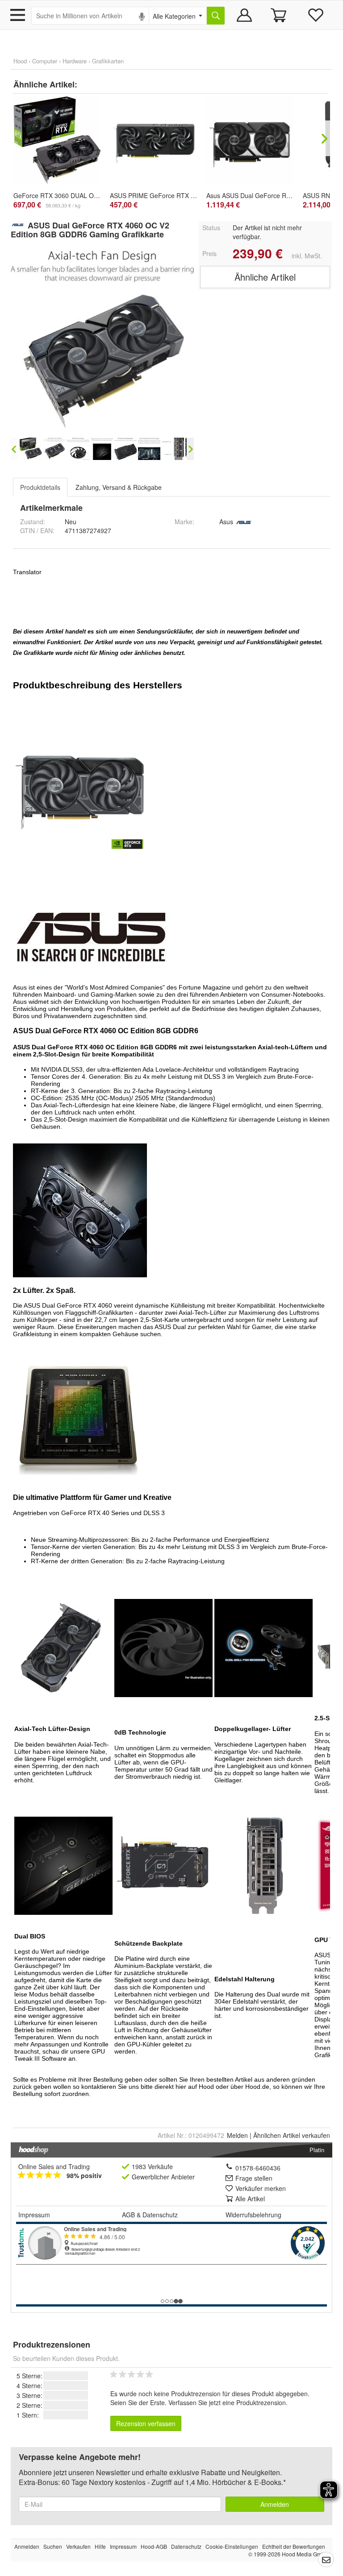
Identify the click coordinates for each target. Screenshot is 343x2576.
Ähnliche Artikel (265, 277)
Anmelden (275, 2504)
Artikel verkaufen (292, 2135)
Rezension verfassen (146, 2423)
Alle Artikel (250, 2199)
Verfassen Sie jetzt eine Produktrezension (227, 2402)
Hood (20, 61)
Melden (237, 2135)
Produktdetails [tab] (40, 487)
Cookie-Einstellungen (232, 2546)
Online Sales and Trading (54, 2166)
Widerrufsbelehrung (253, 2215)
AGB (128, 2215)
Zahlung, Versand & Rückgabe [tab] (119, 487)
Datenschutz (160, 2215)
